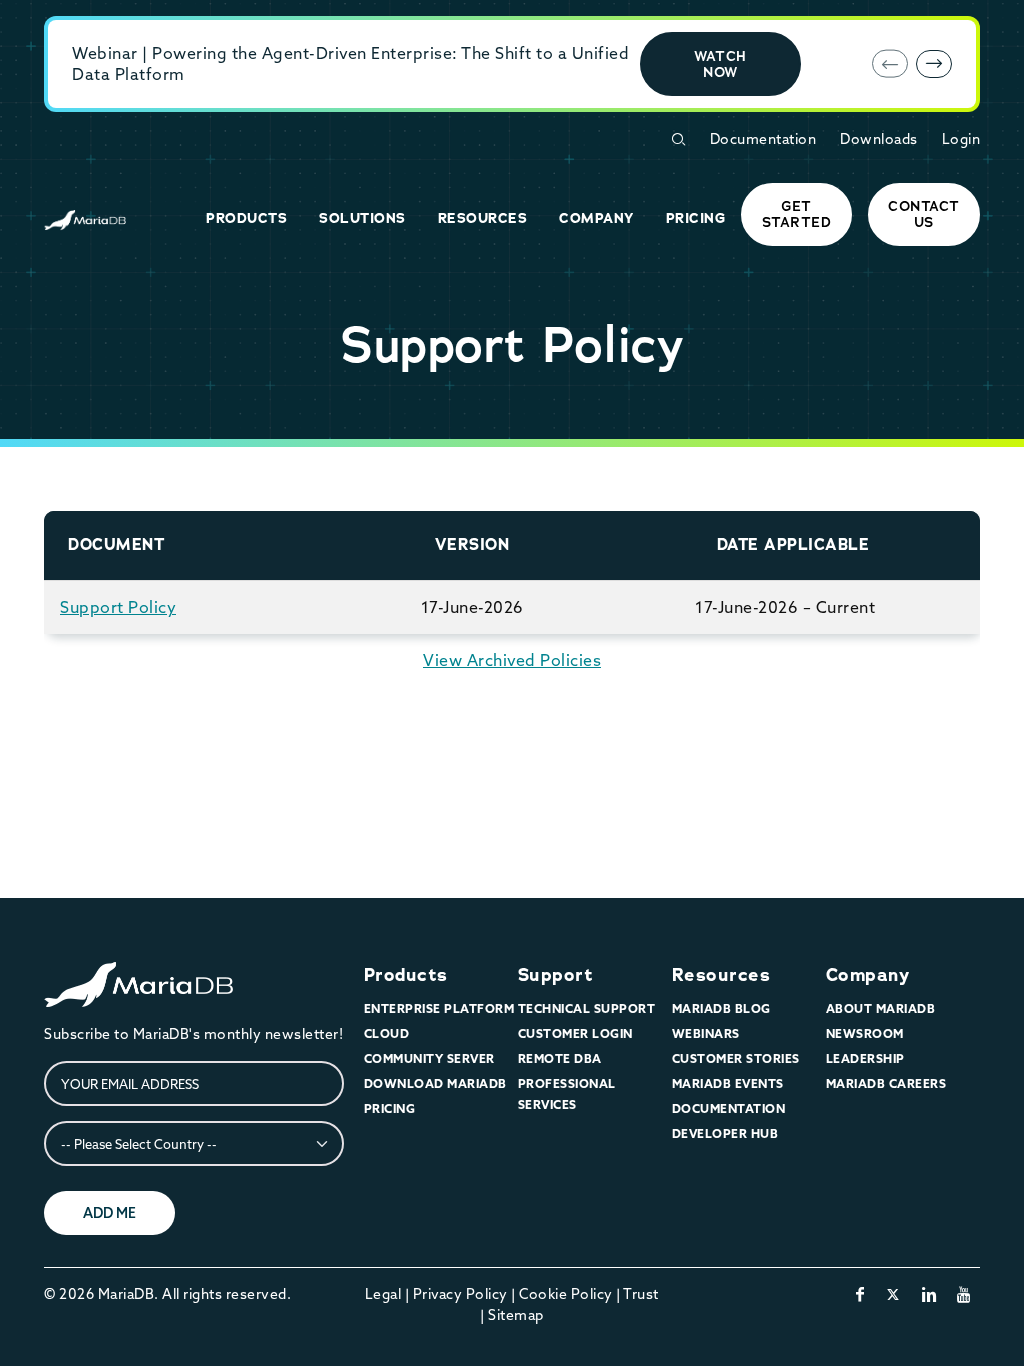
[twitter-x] (893, 1294)
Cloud (387, 1033)
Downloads (879, 139)
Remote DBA (560, 1058)
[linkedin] (929, 1294)
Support (556, 975)
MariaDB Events (728, 1083)
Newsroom (865, 1033)
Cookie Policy (566, 1294)
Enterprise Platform (439, 1008)
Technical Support (587, 1008)
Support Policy (118, 607)
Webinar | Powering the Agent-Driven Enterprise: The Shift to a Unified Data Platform (350, 63)
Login (961, 139)
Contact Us (924, 214)
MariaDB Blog (721, 1008)
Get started (797, 214)
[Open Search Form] (678, 139)
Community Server (429, 1058)
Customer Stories (736, 1058)
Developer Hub (725, 1133)
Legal (383, 1294)
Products (406, 975)
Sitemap (516, 1315)
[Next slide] (934, 64)
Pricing (390, 1108)
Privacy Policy (460, 1294)
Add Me (109, 1213)
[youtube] (964, 1294)
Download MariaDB (435, 1083)
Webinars (706, 1033)
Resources (721, 975)
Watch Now (720, 64)
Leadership (865, 1058)
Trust (641, 1294)
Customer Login (575, 1033)
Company (868, 975)
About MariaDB (881, 1008)
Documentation (763, 139)
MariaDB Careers (886, 1083)
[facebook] (860, 1294)
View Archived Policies (512, 660)
